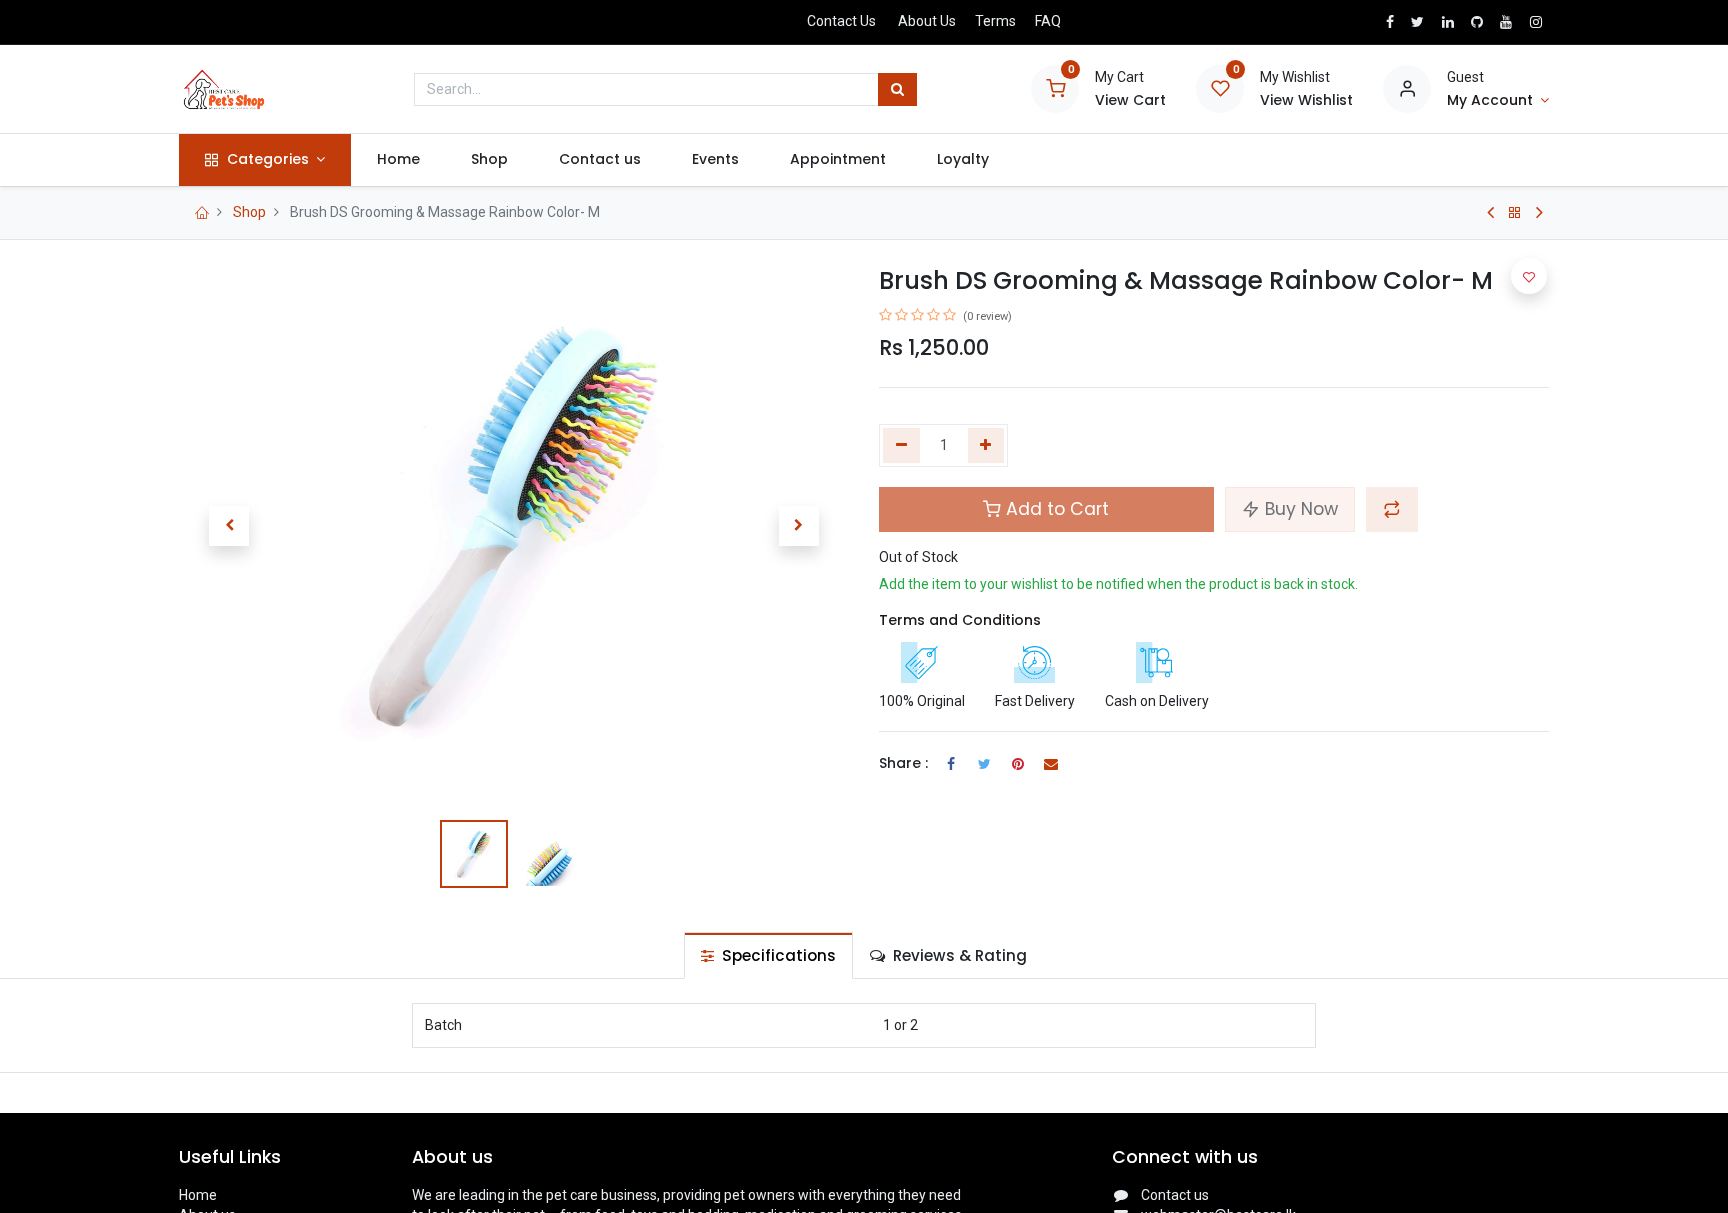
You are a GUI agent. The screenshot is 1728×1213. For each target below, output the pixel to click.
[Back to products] (1515, 213)
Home (198, 1195)
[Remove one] (901, 446)
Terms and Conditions (960, 620)
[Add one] (986, 446)
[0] (1055, 88)
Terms (995, 21)
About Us (927, 21)
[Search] (897, 90)
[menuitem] (398, 160)
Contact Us (841, 21)
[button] (229, 526)
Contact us (1175, 1195)
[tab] (768, 955)
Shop (249, 212)
